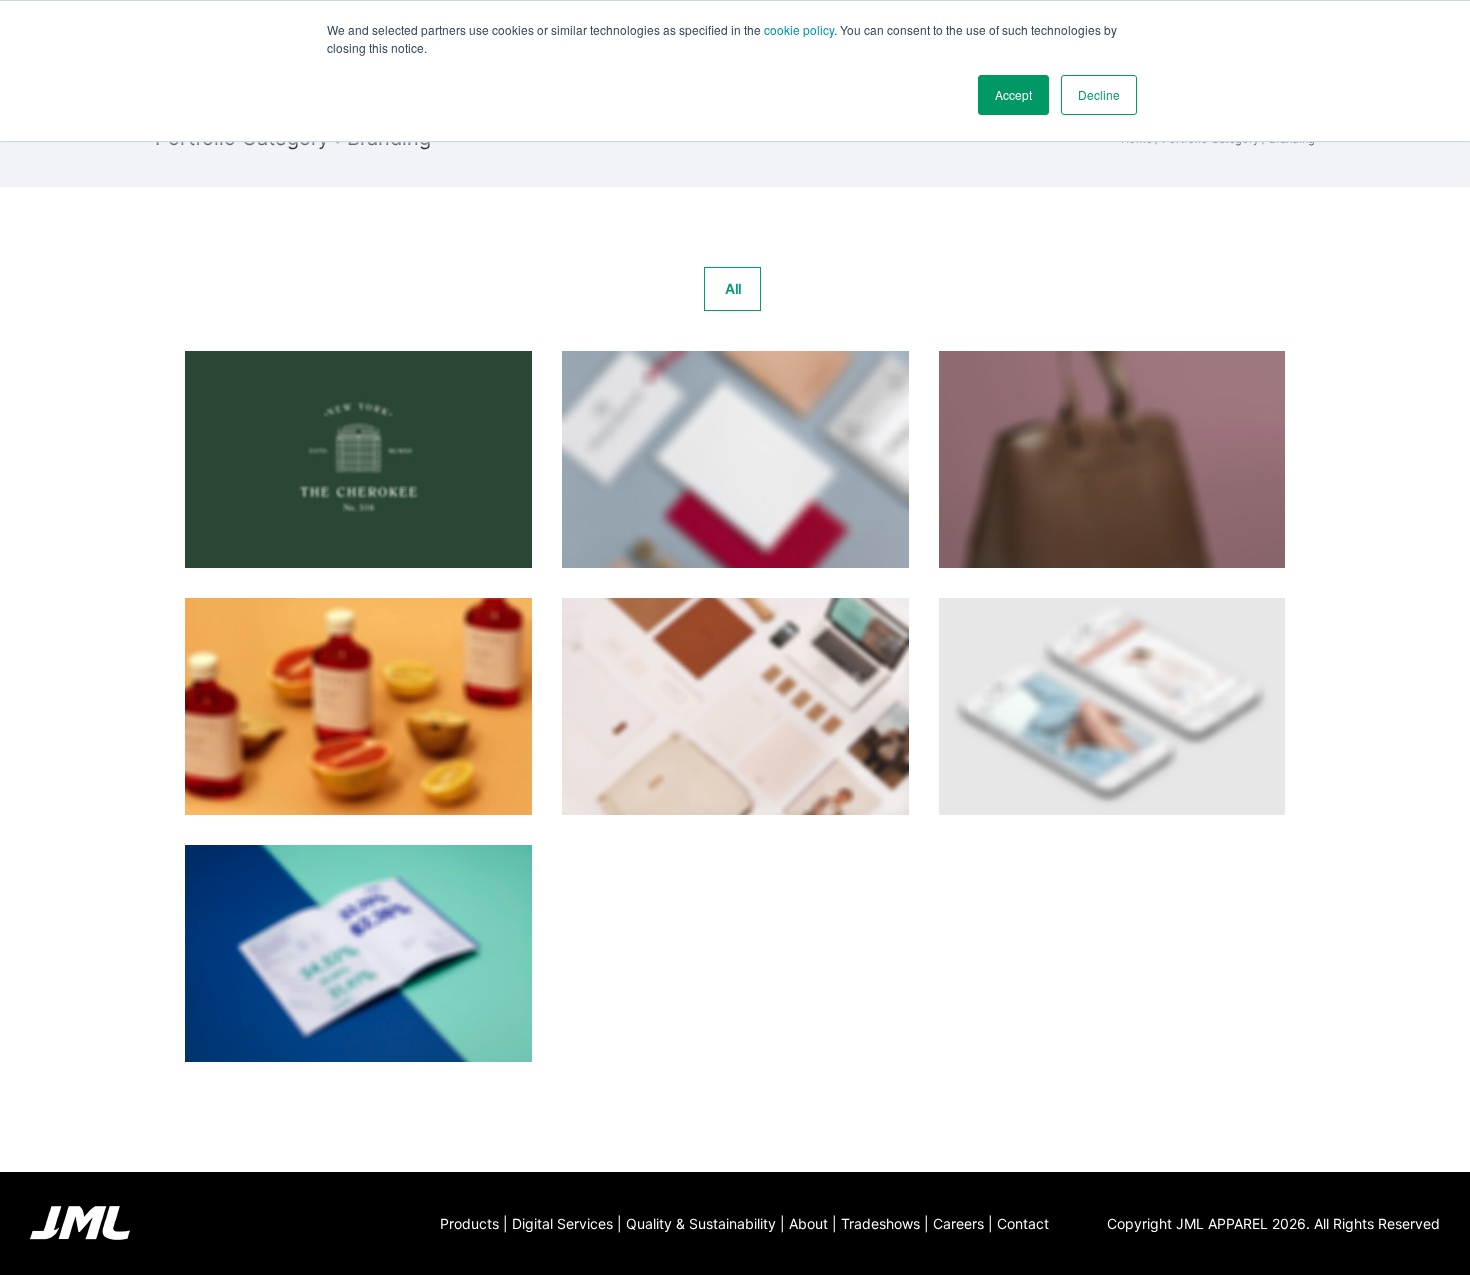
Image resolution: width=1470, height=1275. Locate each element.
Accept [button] (1013, 94)
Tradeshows (880, 1223)
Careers (958, 1223)
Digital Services (562, 1223)
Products (469, 1223)
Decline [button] (1099, 94)
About (808, 1223)
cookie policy (799, 29)
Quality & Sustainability (701, 1223)
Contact (1023, 1223)
